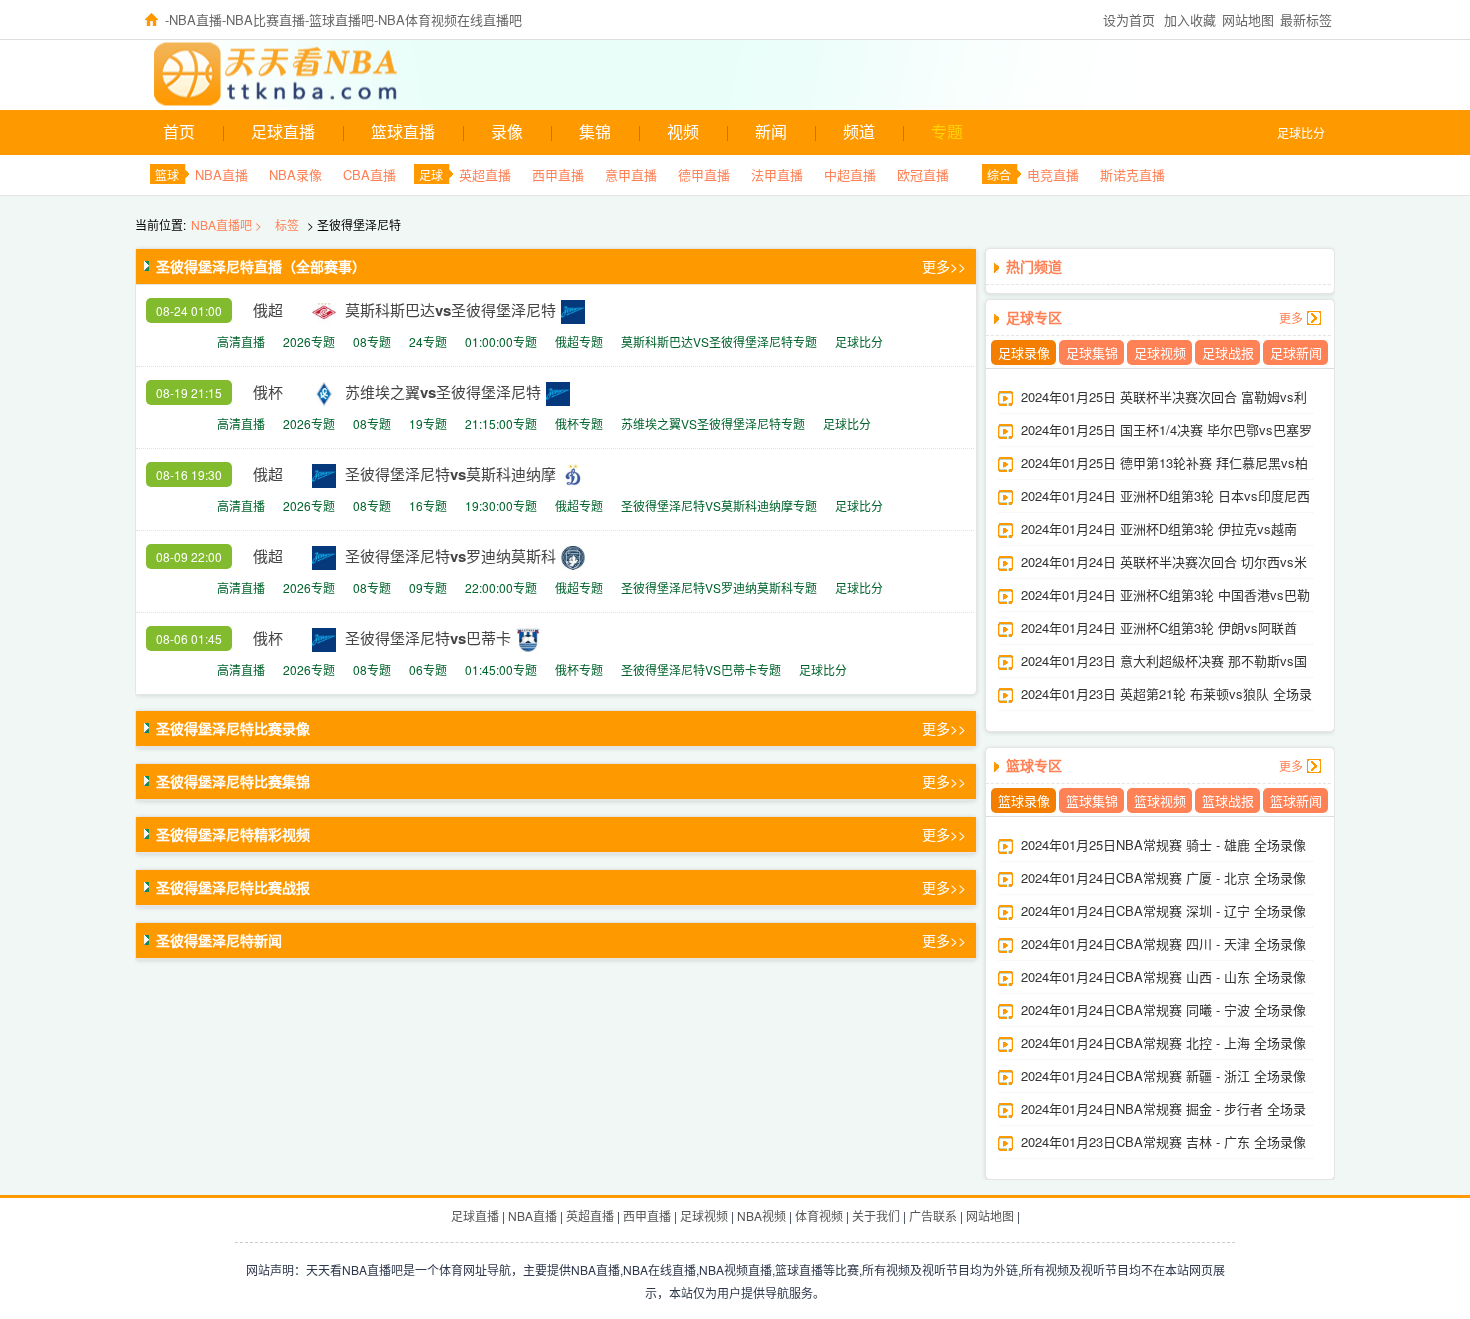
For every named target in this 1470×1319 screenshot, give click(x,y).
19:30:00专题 (501, 505)
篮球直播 (403, 131)
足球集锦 (1092, 352)
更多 (1291, 317)
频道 (859, 131)
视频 (683, 131)
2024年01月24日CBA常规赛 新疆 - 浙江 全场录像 (1163, 1075)
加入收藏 (1190, 19)
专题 (947, 131)
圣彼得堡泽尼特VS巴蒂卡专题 (701, 669)
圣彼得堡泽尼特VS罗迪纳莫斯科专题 (719, 587)
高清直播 (241, 341)
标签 (287, 224)
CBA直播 (369, 174)
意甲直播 (631, 174)
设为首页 (1129, 19)
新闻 (771, 131)
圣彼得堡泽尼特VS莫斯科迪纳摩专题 (719, 505)
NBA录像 (295, 174)
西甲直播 (558, 174)
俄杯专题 (579, 423)
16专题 (428, 505)
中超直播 (850, 174)
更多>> (944, 266)
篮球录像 (1024, 800)
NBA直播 (221, 174)
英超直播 (485, 174)
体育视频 (819, 1215)
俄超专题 (579, 341)
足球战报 (1228, 352)
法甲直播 (777, 174)
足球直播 (283, 131)
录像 (507, 131)
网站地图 (1248, 19)
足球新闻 (1296, 352)
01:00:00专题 (501, 341)
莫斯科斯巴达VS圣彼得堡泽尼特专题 (719, 341)
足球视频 (1160, 352)
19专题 (428, 423)
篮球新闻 (1296, 800)
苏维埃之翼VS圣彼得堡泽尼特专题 (713, 423)
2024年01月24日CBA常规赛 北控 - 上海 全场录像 (1163, 1042)
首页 (179, 131)
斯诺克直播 (1132, 174)
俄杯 (268, 391)
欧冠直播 (923, 174)
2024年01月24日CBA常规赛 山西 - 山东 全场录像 (1163, 976)
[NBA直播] (227, 72)
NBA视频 (761, 1215)
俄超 (268, 309)
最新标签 (1306, 19)
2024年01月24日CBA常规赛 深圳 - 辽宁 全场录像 (1163, 910)
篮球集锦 (1092, 800)
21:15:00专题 (501, 423)
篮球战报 (1228, 800)
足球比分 (1301, 132)
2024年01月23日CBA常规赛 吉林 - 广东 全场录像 (1163, 1141)
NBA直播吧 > (228, 224)
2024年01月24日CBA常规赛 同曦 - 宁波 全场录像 (1163, 1009)
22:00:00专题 (501, 587)
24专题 (428, 341)
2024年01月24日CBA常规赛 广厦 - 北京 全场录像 (1163, 877)
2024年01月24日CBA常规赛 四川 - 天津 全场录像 (1163, 943)
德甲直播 (704, 174)
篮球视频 (1160, 800)
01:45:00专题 (501, 669)
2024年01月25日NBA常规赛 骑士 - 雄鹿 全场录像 (1163, 844)
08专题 (372, 341)
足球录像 (1024, 352)
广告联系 (933, 1215)
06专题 (428, 669)
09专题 (428, 587)
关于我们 (876, 1215)
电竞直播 (1053, 174)
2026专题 (309, 341)
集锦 (595, 131)
